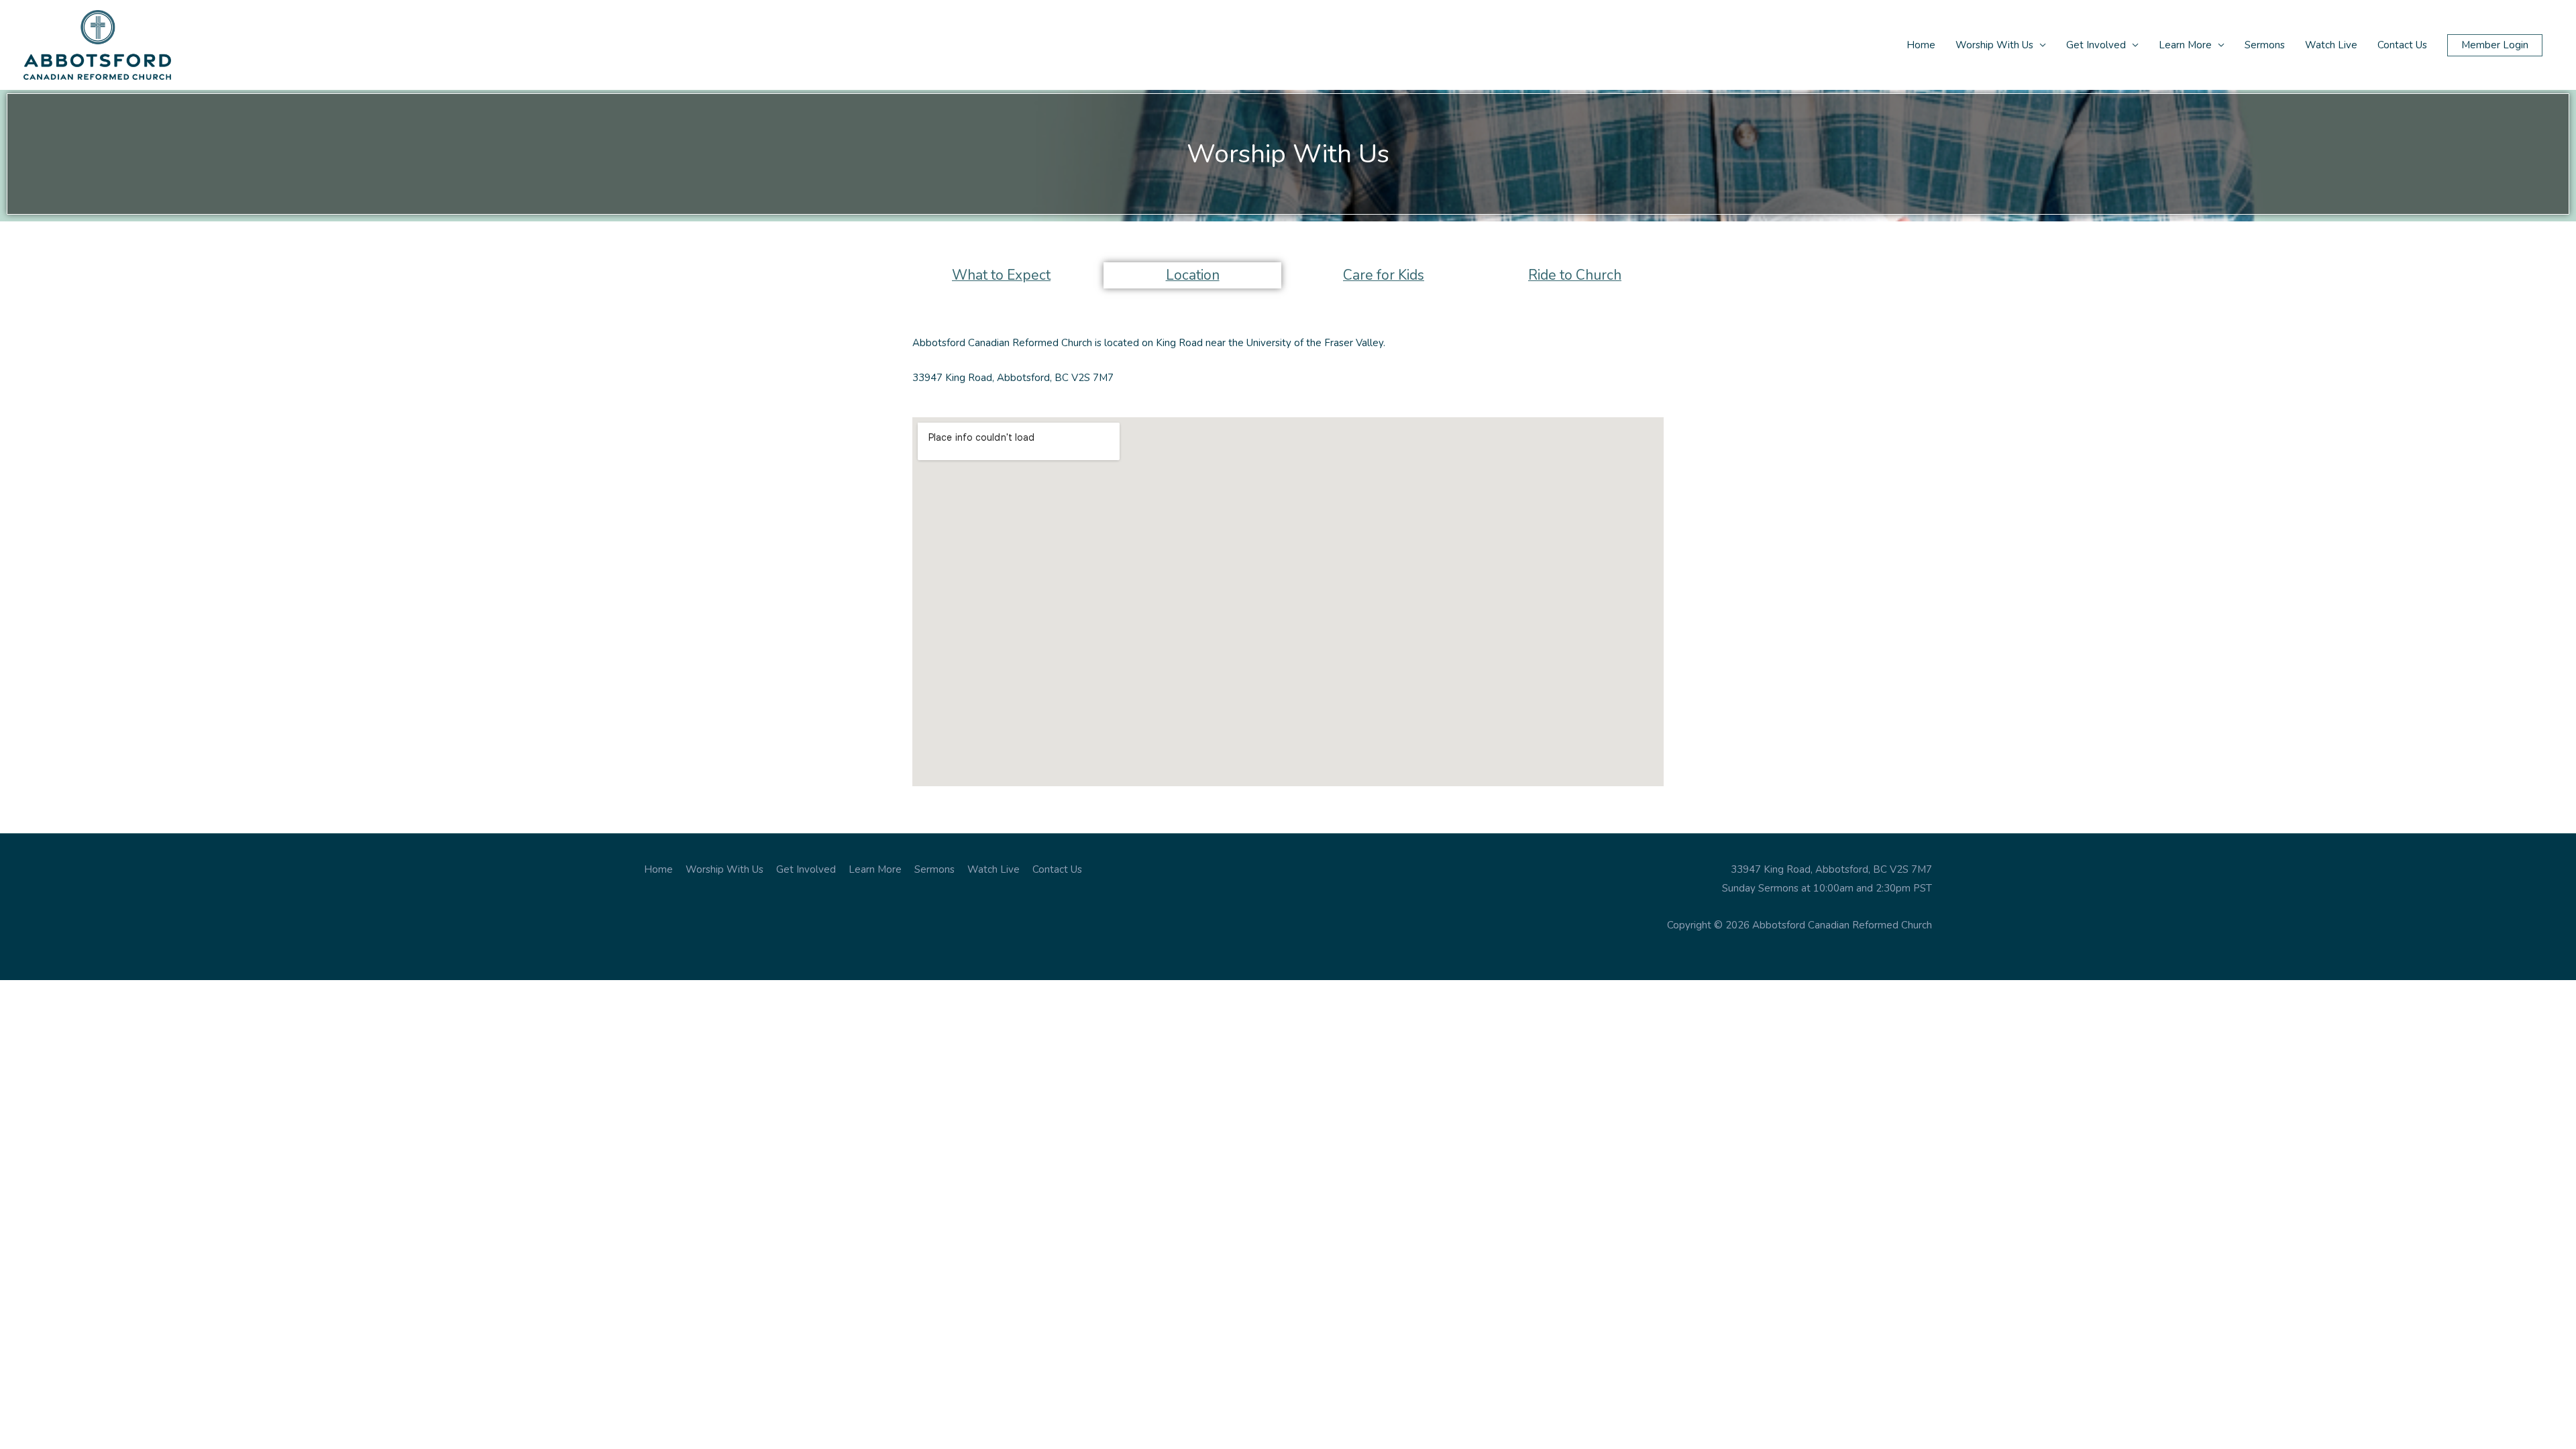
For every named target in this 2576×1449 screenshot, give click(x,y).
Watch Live (2331, 45)
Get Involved (2096, 45)
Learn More (2185, 45)
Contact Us (2402, 45)
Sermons (2265, 45)
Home (1921, 45)
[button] (2495, 45)
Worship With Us (1994, 45)
